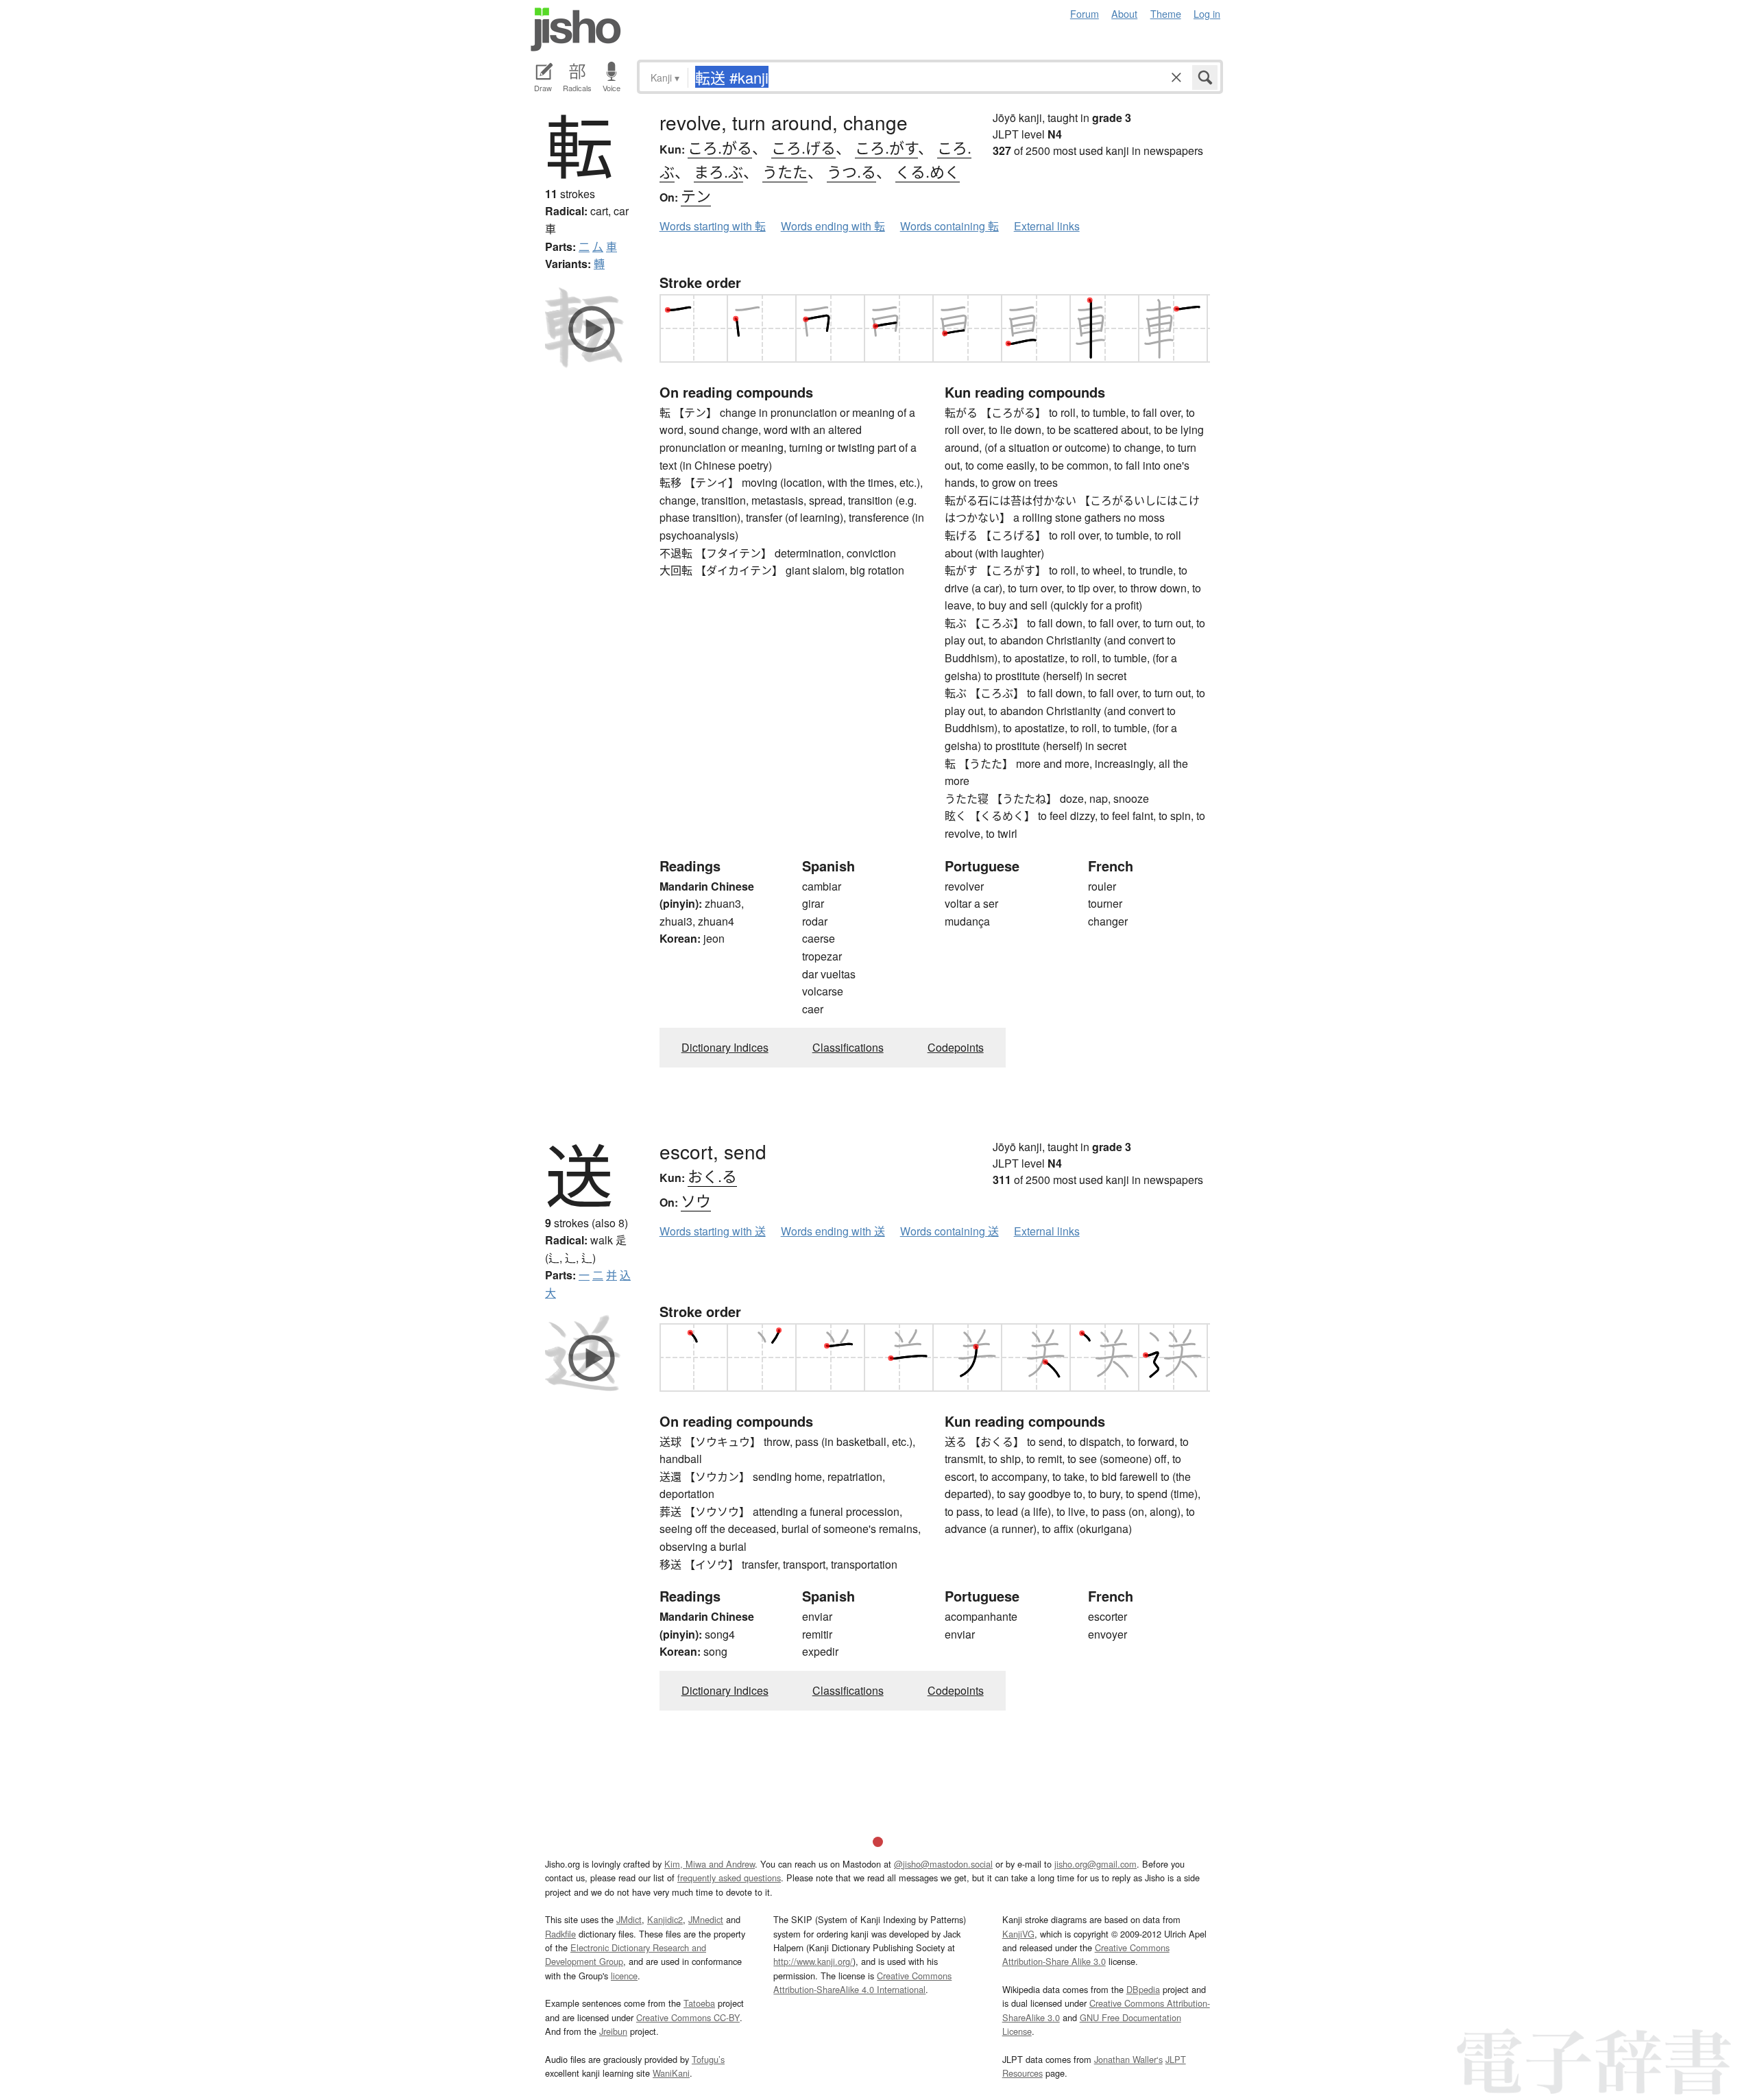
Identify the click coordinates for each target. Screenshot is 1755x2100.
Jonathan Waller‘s (1128, 2059)
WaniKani (671, 2073)
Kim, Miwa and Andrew (710, 1864)
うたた (785, 171)
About (1124, 13)
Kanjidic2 (665, 1919)
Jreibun (613, 2031)
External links (1047, 226)
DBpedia (1143, 1989)
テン (696, 195)
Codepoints (956, 1047)
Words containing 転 (949, 226)
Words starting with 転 (713, 226)
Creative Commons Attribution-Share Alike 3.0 (1086, 1954)
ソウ (696, 1200)
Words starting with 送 (713, 1231)
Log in (1207, 13)
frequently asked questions (729, 1878)
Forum (1085, 13)
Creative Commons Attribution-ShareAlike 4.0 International (862, 1982)
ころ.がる (720, 147)
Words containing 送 (949, 1231)
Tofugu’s (708, 2059)
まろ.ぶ (718, 171)
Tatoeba (699, 2003)
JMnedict (706, 1919)
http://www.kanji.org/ (813, 1961)
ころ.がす (886, 147)
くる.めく (928, 171)
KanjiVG (1018, 1934)
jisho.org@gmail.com (1096, 1864)
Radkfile (560, 1934)
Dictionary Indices (725, 1047)
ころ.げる (803, 147)
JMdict (629, 1919)
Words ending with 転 (833, 226)
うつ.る (851, 171)
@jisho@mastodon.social (943, 1864)
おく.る (712, 1175)
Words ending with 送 (833, 1231)
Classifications (848, 1047)
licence (624, 1976)
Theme (1166, 13)
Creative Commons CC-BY (688, 2017)
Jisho (576, 29)
